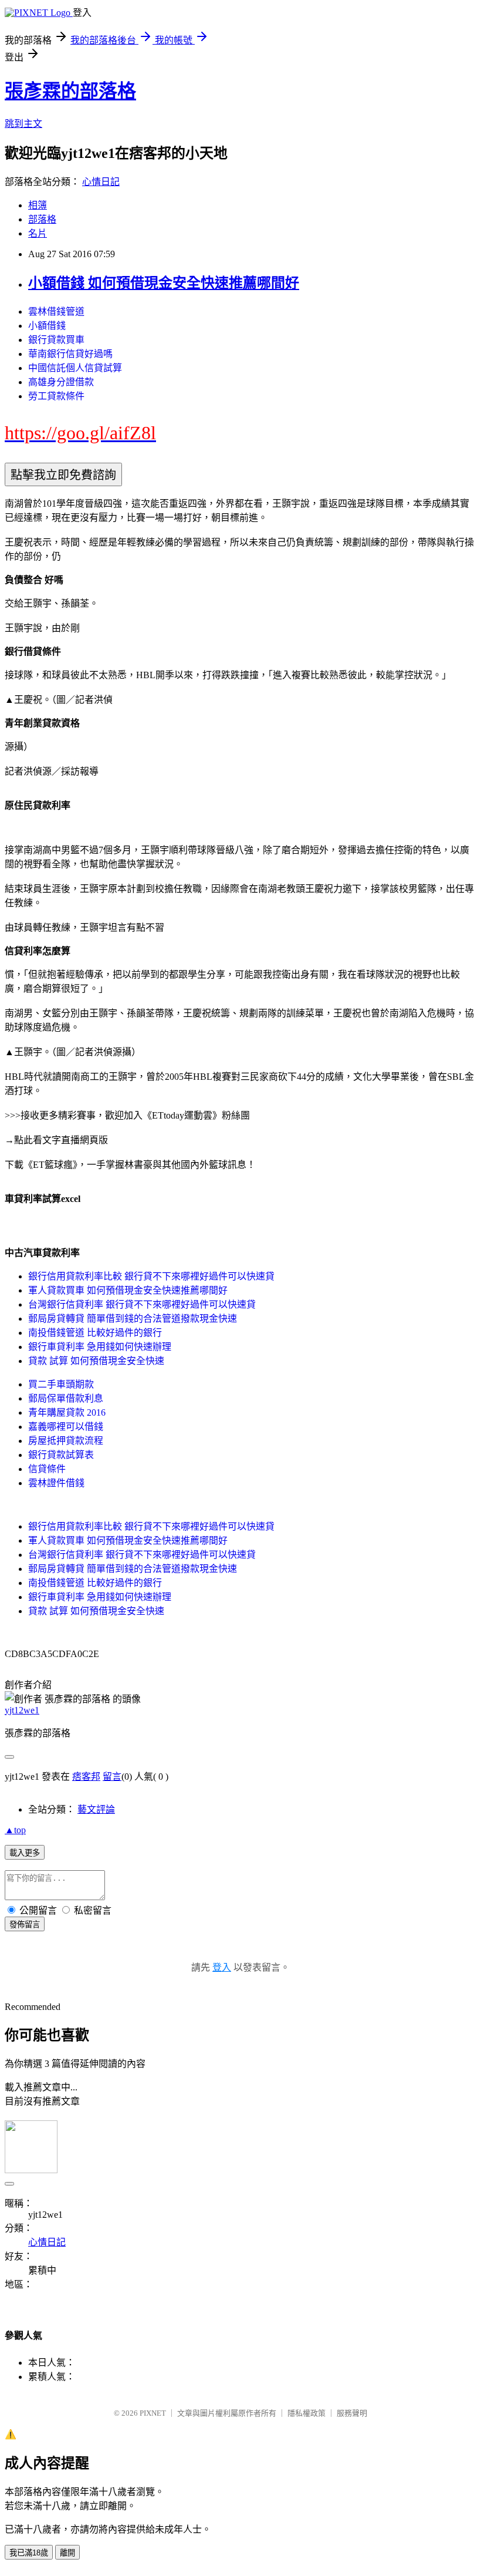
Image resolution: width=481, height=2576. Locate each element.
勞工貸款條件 (56, 396)
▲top (15, 1830)
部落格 (42, 219)
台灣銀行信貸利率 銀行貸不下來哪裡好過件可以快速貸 (142, 1304)
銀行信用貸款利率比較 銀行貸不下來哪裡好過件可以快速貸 (151, 1276)
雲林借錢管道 (56, 312)
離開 (67, 2553)
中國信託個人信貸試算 (75, 368)
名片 (38, 233)
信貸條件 (47, 1469)
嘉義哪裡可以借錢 (66, 1427)
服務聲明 (352, 2413)
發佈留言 (25, 1925)
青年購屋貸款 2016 (67, 1412)
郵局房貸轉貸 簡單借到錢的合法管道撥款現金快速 (133, 1319)
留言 (112, 1777)
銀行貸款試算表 (61, 1455)
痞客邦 (86, 1777)
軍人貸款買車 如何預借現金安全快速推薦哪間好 (128, 1290)
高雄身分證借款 (61, 382)
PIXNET (153, 2413)
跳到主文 (23, 124)
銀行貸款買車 (56, 340)
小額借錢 (47, 326)
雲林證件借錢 (56, 1483)
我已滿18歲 (29, 2553)
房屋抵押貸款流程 (66, 1441)
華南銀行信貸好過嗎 (70, 354)
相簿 (38, 205)
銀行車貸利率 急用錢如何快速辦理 (100, 1347)
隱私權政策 (306, 2413)
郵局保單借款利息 (66, 1398)
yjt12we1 (22, 1710)
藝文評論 (96, 1809)
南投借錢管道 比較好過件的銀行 (95, 1333)
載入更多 (25, 1853)
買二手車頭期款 (61, 1384)
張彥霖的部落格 (70, 91)
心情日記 (101, 182)
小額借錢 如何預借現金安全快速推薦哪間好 (164, 283)
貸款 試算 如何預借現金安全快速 (96, 1361)
